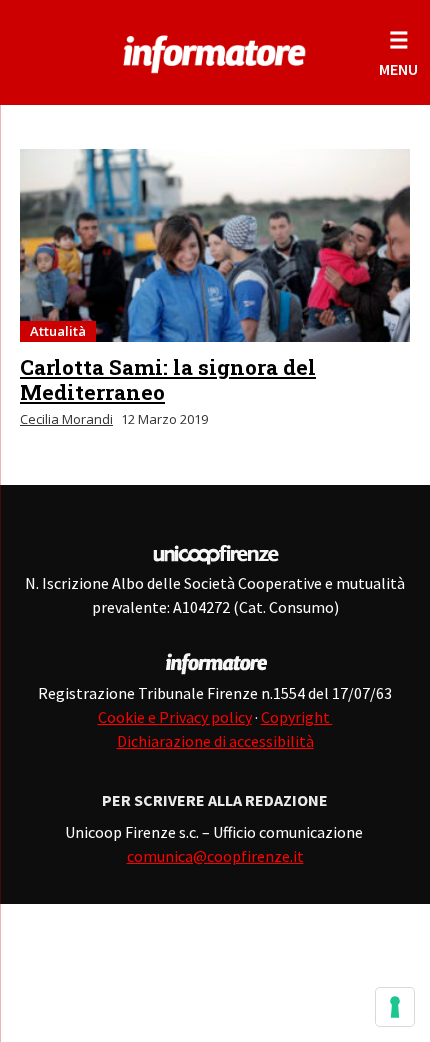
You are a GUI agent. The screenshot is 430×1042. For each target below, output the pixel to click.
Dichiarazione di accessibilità (215, 741)
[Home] (214, 50)
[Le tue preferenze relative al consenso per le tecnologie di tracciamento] (395, 1007)
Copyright (297, 717)
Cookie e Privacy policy (175, 717)
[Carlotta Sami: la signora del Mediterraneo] (215, 245)
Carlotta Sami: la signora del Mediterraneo (168, 379)
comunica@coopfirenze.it (215, 856)
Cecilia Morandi (66, 419)
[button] (398, 52)
